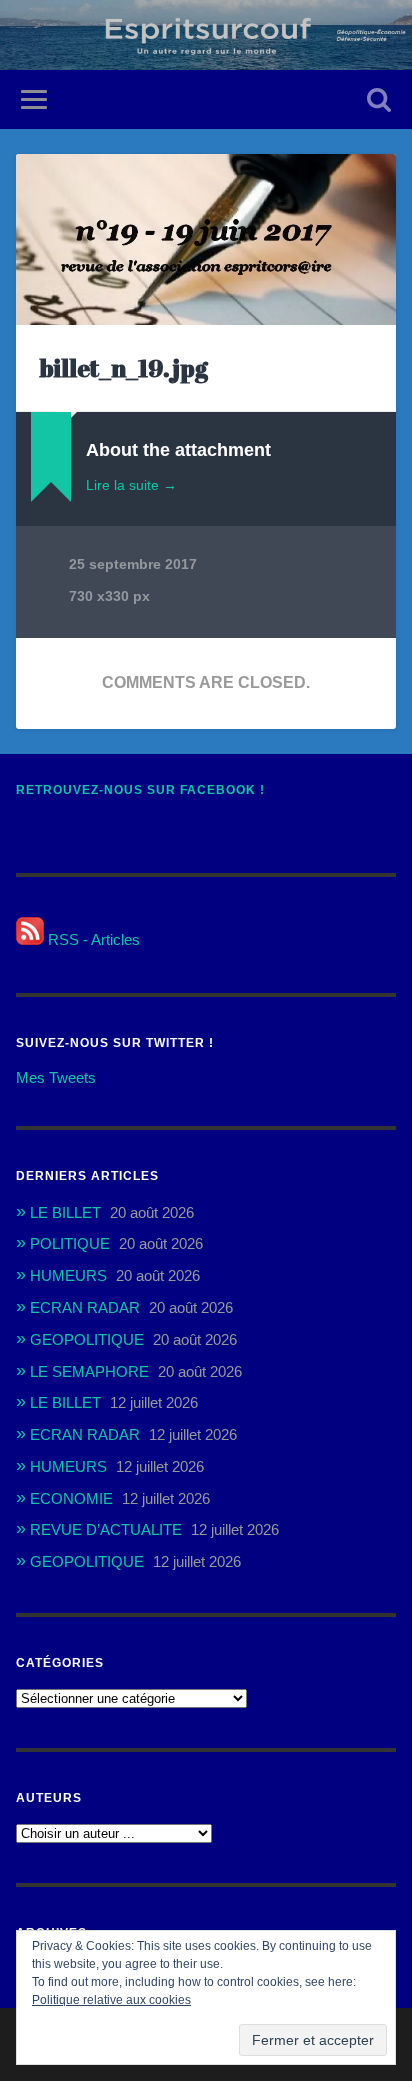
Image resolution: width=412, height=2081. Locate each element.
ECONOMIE (71, 1498)
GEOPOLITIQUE (87, 1339)
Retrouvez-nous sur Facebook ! (140, 790)
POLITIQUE (70, 1243)
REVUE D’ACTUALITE (106, 1529)
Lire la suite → (131, 485)
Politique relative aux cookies (111, 2000)
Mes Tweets (56, 1077)
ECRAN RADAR (85, 1307)
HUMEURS (68, 1275)
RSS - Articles (92, 939)
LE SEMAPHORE (89, 1371)
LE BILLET (65, 1212)
